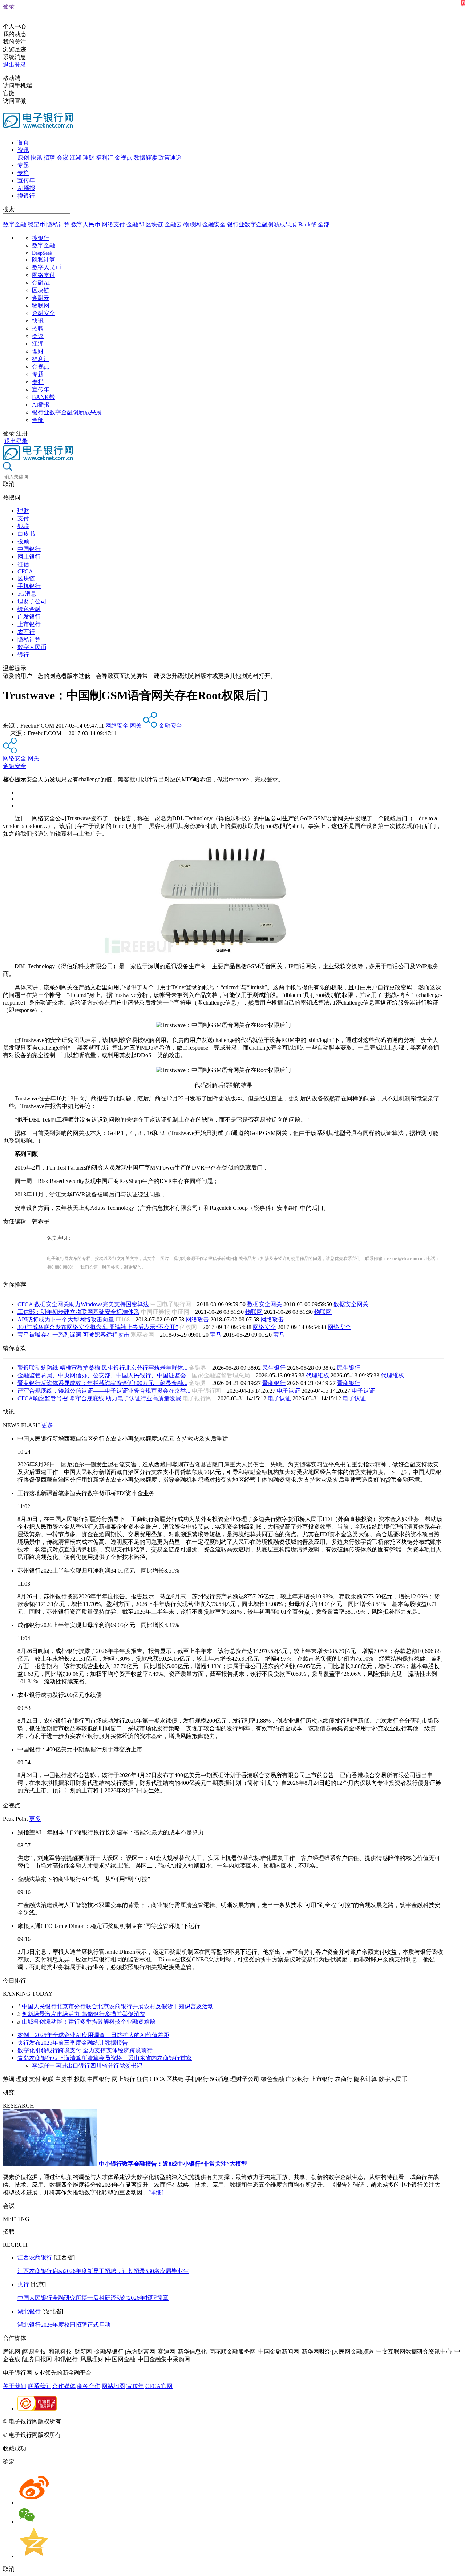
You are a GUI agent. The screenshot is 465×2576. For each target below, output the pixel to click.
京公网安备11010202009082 (158, 2421)
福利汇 (105, 158)
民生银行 (274, 1368)
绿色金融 (29, 609)
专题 (23, 165)
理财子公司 (32, 601)
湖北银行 (29, 2311)
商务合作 (89, 2386)
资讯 (23, 150)
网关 (136, 726)
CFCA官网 (159, 2386)
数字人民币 (86, 224)
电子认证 (288, 1391)
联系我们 (39, 2386)
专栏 (23, 173)
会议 (62, 158)
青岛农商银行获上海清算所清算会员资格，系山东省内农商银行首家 (105, 2058)
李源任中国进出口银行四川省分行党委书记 (87, 2066)
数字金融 (15, 224)
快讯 (36, 158)
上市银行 (29, 624)
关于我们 (15, 2386)
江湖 (76, 158)
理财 (89, 158)
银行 (23, 655)
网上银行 (29, 557)
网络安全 (117, 726)
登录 (9, 6)
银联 (23, 526)
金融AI (135, 224)
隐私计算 (58, 224)
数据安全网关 (264, 1304)
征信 (23, 564)
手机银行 (29, 586)
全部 (324, 224)
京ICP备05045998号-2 (90, 2421)
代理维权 (318, 1375)
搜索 (9, 209)
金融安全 (214, 224)
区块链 (154, 224)
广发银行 (29, 617)
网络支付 (113, 224)
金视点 (124, 158)
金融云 (173, 224)
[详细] (156, 2192)
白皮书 (26, 534)
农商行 (26, 632)
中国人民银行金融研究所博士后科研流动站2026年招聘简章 (93, 2298)
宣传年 (26, 180)
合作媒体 (64, 2386)
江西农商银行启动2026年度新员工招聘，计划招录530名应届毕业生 (103, 2271)
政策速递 (170, 158)
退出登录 (15, 65)
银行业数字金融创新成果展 (262, 224)
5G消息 (27, 594)
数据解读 (145, 158)
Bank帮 (307, 224)
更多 (47, 1425)
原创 (23, 158)
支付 (23, 518)
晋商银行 (274, 1383)
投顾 (23, 541)
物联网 (192, 224)
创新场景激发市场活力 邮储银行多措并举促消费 (84, 2014)
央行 (23, 2284)
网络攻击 (197, 1319)
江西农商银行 (35, 2257)
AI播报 (26, 188)
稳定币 (36, 224)
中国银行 (29, 549)
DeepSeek (42, 253)
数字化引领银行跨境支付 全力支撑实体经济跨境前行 (85, 2050)
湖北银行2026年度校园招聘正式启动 (64, 2325)
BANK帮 (43, 397)
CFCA (25, 571)
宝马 (216, 1335)
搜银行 (26, 196)
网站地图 (113, 2386)
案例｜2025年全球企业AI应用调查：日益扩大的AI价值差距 (93, 2035)
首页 (23, 142)
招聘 (49, 158)
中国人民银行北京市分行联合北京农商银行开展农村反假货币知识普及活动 (118, 2006)
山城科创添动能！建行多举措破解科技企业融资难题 (89, 2022)
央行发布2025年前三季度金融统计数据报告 (73, 2043)
